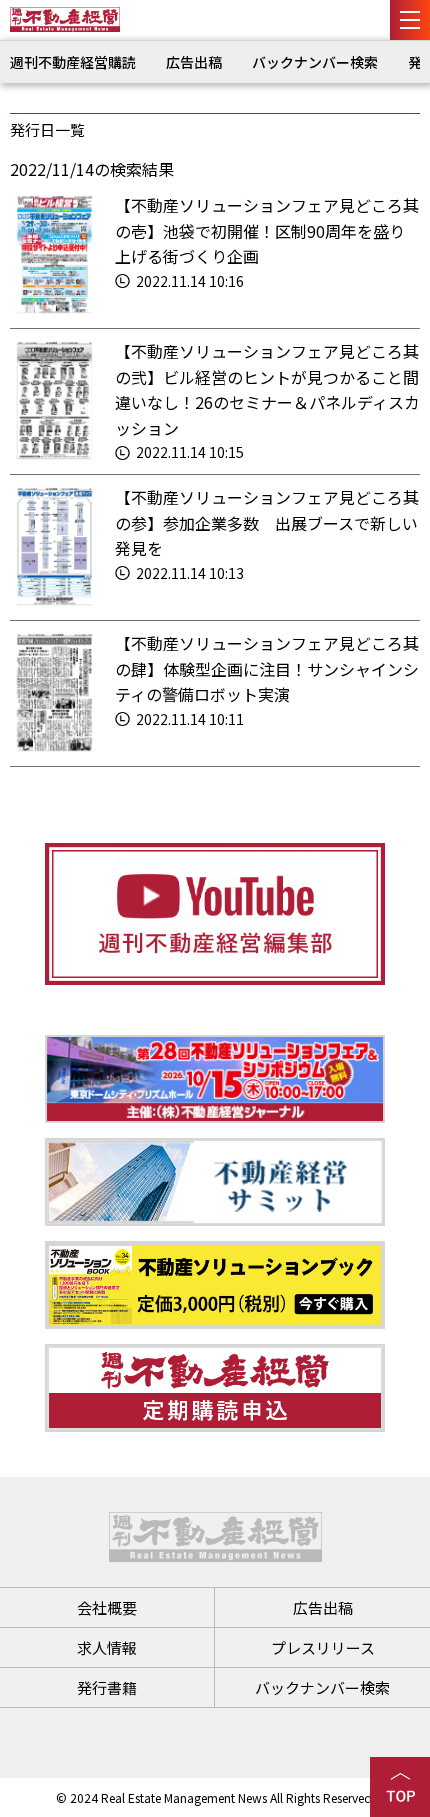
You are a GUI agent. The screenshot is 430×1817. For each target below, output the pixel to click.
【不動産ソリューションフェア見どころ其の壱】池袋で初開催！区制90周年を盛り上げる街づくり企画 (267, 230)
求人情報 (107, 1647)
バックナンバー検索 (315, 62)
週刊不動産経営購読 (73, 62)
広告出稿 (194, 62)
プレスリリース (323, 1647)
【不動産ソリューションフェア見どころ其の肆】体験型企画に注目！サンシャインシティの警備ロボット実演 (267, 668)
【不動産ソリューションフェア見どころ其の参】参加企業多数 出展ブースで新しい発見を (267, 522)
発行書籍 (107, 1687)
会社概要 (107, 1607)
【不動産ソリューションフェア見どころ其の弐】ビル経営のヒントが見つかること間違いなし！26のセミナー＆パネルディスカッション (267, 389)
